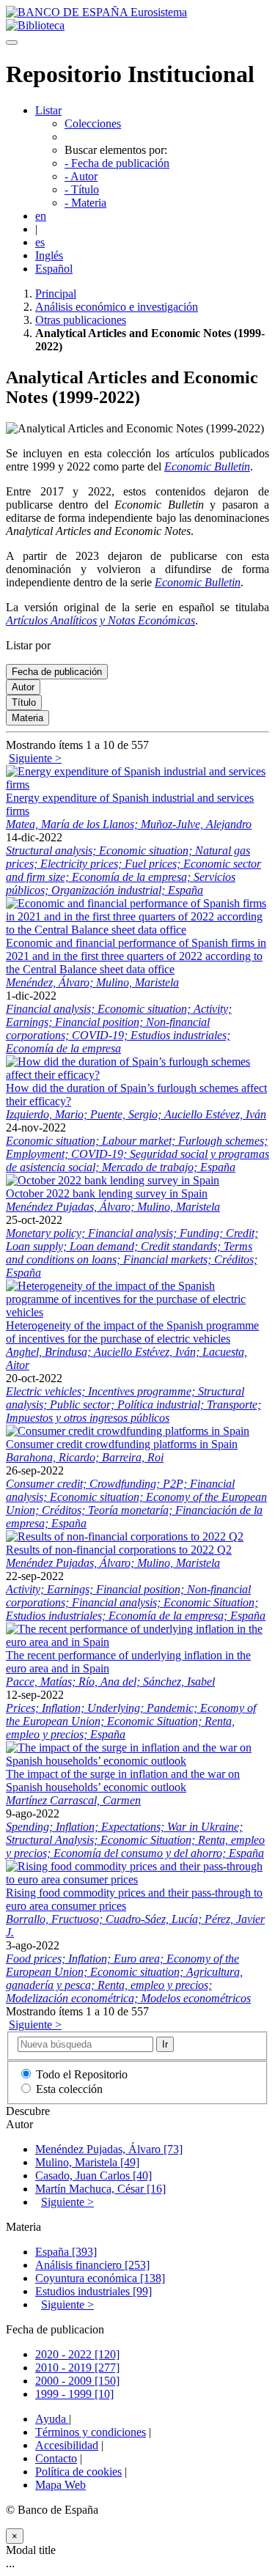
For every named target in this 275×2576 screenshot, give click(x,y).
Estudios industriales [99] (93, 2291)
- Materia (85, 203)
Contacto (56, 2458)
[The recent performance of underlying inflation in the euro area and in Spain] (137, 1642)
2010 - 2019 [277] (77, 2368)
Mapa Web (60, 2485)
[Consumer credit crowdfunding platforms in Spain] (128, 1431)
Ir (165, 2044)
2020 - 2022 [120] (77, 2354)
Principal (56, 294)
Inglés (49, 255)
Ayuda (52, 2419)
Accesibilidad (67, 2445)
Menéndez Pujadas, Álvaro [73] (109, 2149)
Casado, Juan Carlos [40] (93, 2175)
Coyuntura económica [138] (100, 2278)
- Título (82, 189)
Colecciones (93, 123)
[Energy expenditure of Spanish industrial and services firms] (137, 785)
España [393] (66, 2252)
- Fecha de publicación (117, 163)
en (41, 216)
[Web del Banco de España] (96, 12)
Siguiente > (35, 758)
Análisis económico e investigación (117, 307)
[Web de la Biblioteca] (35, 25)
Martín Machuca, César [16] (100, 2189)
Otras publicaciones (81, 320)
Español (54, 269)
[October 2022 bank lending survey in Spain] (113, 1180)
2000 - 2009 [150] (77, 2381)
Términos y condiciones (91, 2432)
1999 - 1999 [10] (74, 2394)
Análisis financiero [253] (92, 2265)
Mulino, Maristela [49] (87, 2162)
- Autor (81, 176)
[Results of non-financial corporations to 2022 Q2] (125, 1536)
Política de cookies (78, 2472)
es (40, 242)
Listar (48, 110)
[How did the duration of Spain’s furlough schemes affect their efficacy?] (137, 1075)
